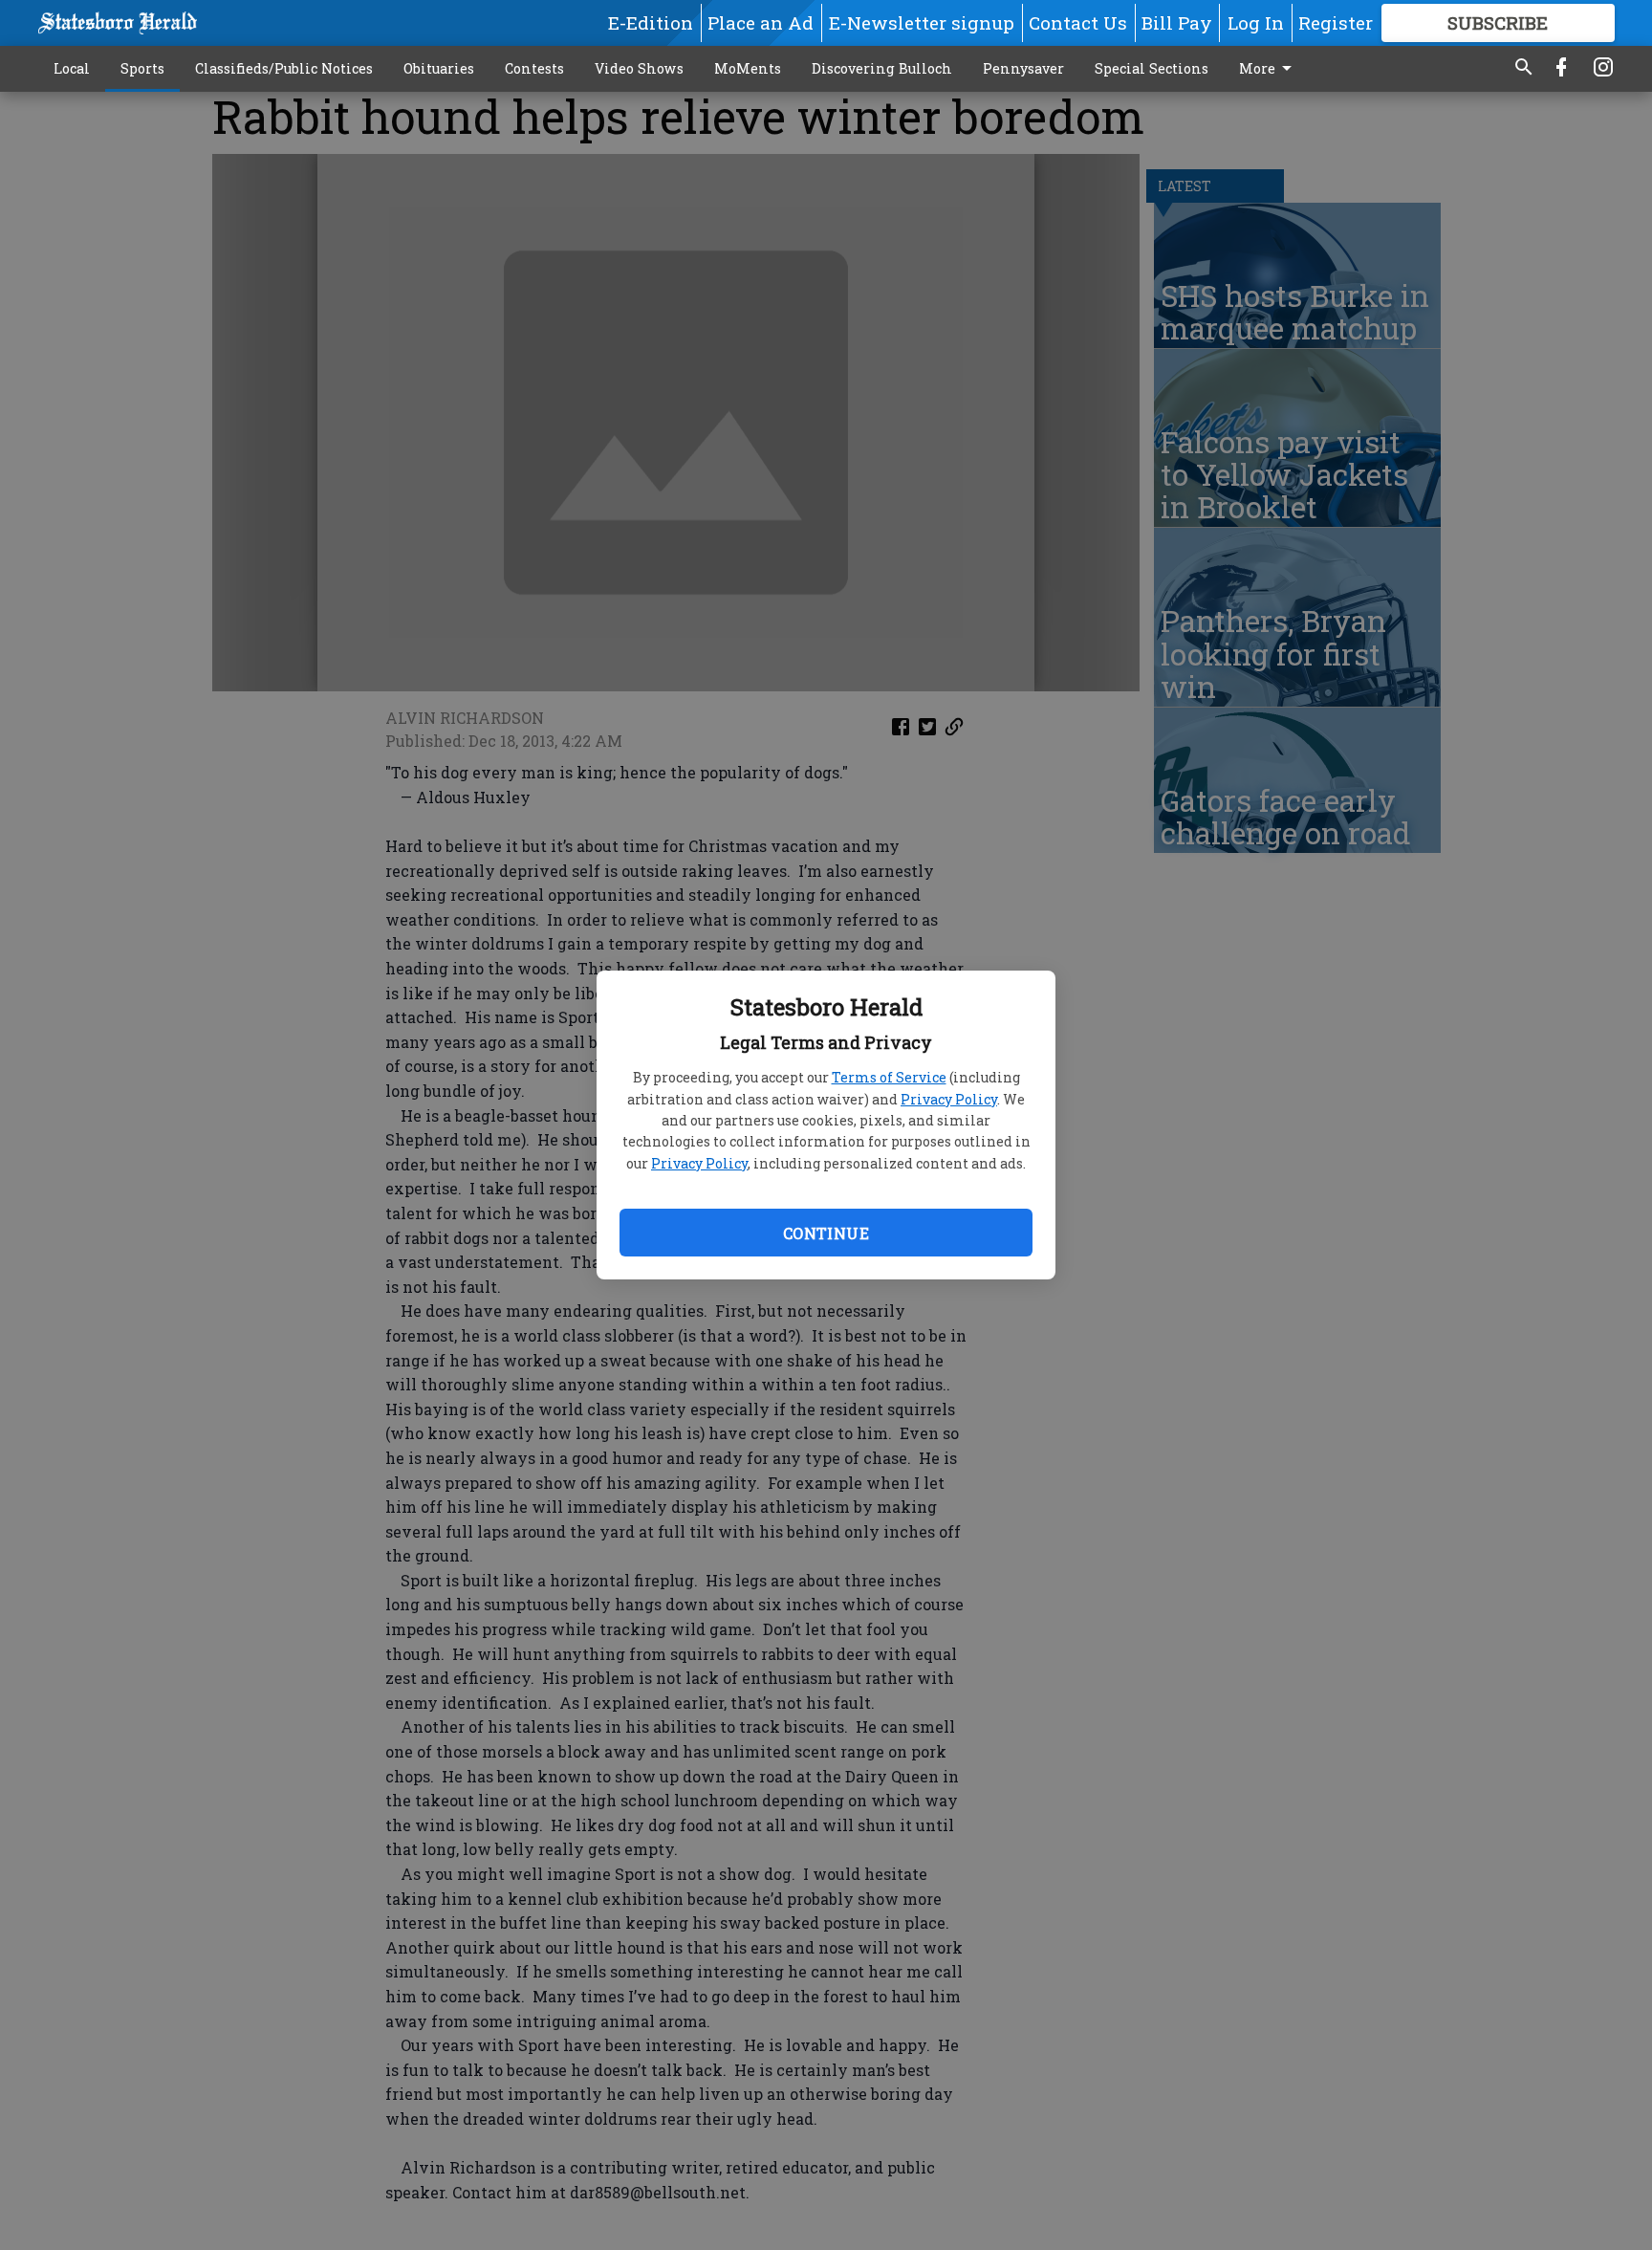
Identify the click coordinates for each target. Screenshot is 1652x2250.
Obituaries (439, 68)
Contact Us (1078, 22)
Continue (826, 1233)
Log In (1256, 22)
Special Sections (1152, 68)
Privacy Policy (949, 1099)
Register (1336, 22)
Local (72, 68)
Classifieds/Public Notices (284, 68)
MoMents (748, 68)
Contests (534, 68)
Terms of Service (889, 1077)
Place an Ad (761, 22)
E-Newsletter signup (922, 22)
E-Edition (651, 22)
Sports (142, 68)
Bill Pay (1177, 22)
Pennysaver (1023, 68)
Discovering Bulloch (882, 68)
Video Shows (639, 68)
